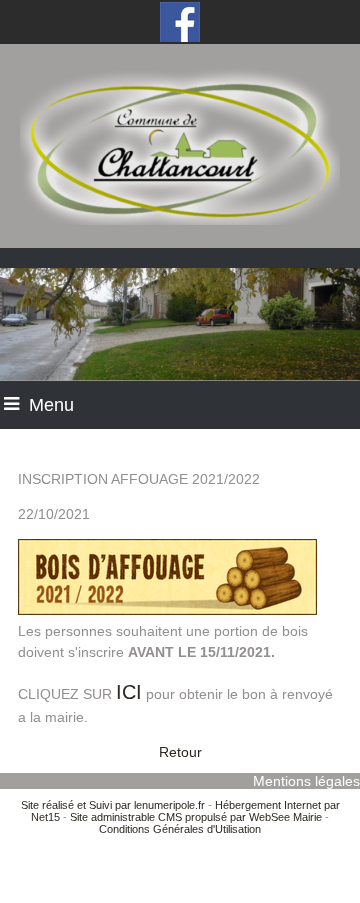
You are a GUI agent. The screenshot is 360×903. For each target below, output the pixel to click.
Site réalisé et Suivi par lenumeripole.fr (113, 805)
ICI (129, 692)
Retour (180, 752)
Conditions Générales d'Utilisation (180, 829)
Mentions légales (306, 781)
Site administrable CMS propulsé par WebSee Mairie (196, 817)
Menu (51, 405)
